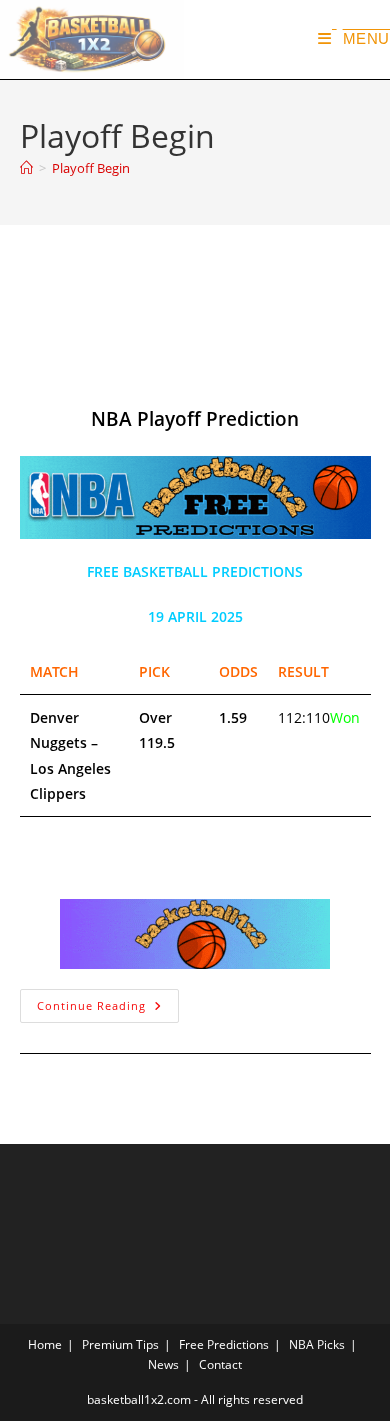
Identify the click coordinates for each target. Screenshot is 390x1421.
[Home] (26, 168)
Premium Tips (120, 1344)
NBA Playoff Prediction (158, 291)
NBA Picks (317, 1344)
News (163, 1364)
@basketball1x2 (95, 338)
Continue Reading (108, 1001)
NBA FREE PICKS (96, 364)
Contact (220, 1364)
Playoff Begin (91, 168)
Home (45, 1344)
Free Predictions (224, 1344)
